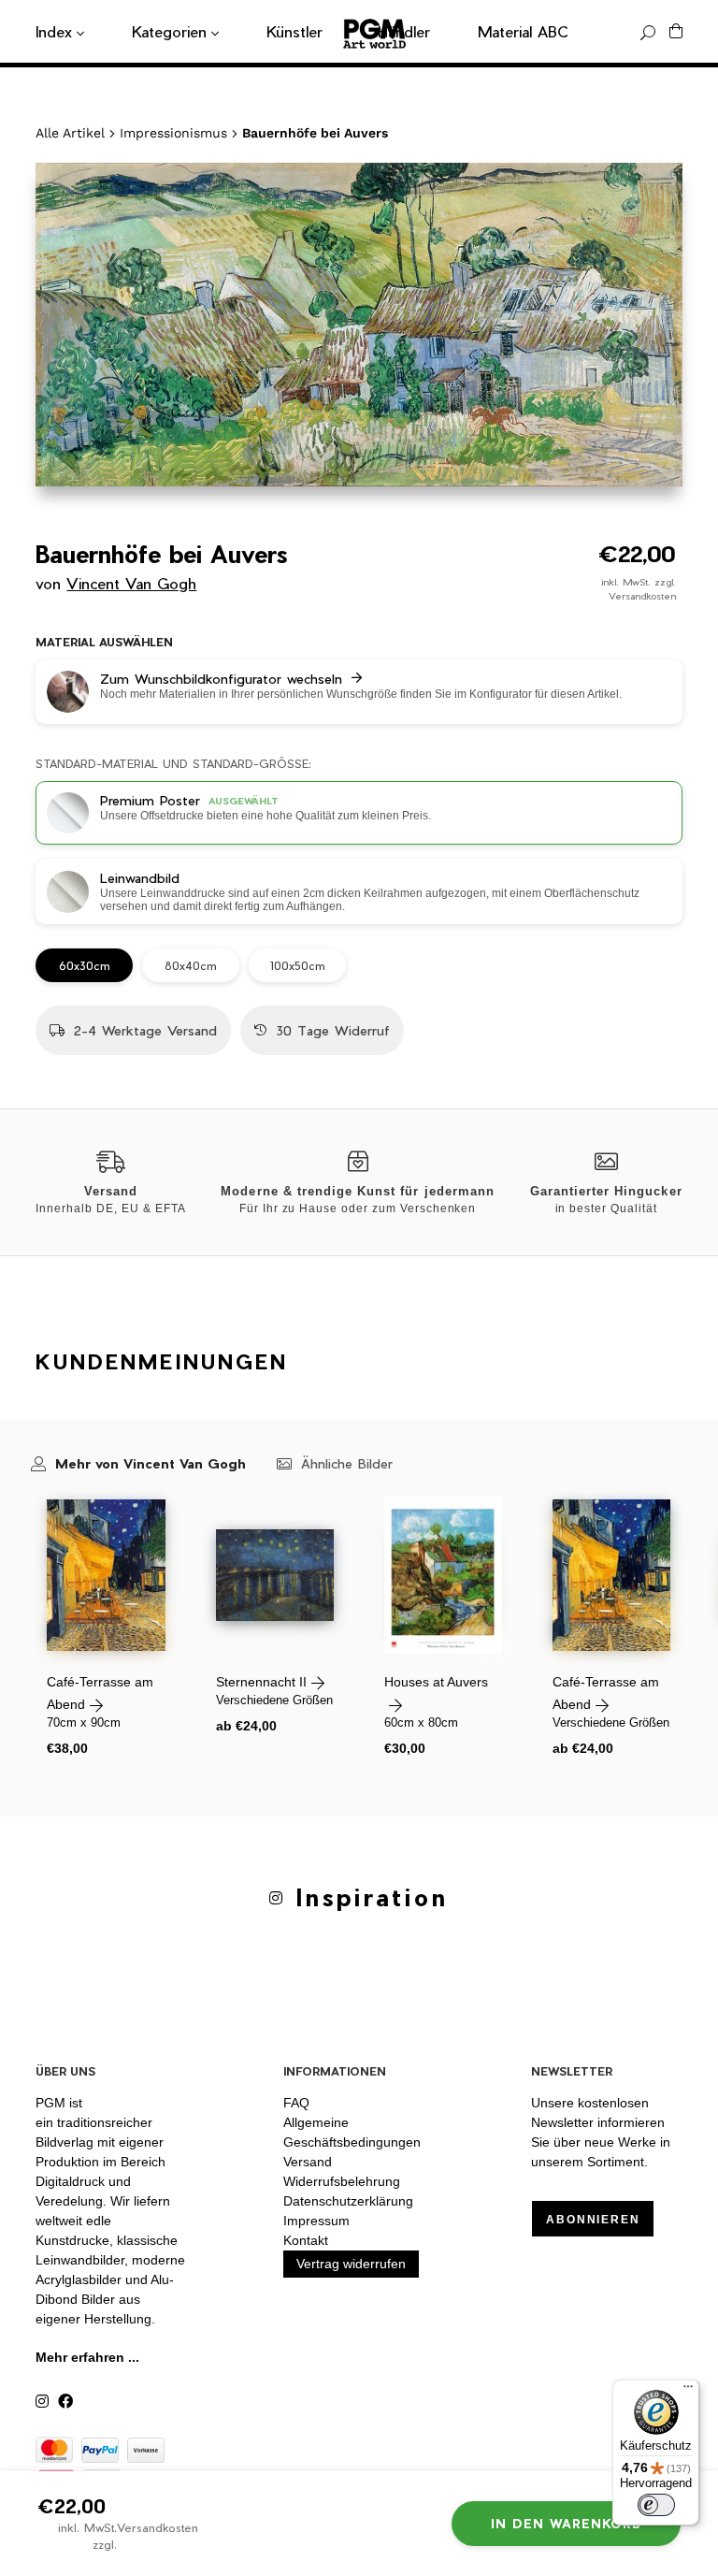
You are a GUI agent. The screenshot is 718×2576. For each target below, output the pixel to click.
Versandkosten (642, 596)
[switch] (656, 2505)
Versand (308, 2162)
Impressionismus (173, 133)
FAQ (296, 2103)
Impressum (316, 2221)
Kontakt (306, 2240)
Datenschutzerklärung (348, 2201)
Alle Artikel (70, 133)
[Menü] (688, 2391)
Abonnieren (593, 2220)
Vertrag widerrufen (351, 2264)
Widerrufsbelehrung (342, 2181)
